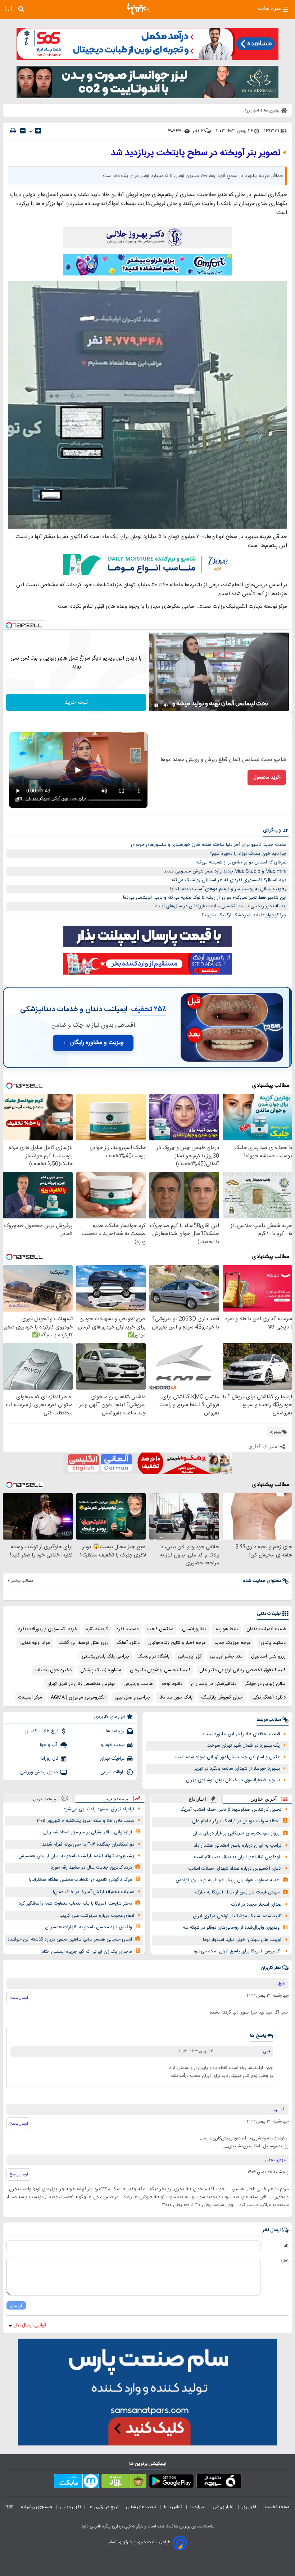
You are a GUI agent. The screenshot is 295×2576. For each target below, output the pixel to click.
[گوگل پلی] (171, 2482)
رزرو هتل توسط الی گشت (83, 1643)
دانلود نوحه (172, 1684)
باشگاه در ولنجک (154, 1656)
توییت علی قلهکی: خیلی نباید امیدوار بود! (242, 1940)
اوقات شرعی (112, 1772)
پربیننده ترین (116, 1799)
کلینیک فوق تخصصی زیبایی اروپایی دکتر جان (242, 1670)
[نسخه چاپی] (13, 131)
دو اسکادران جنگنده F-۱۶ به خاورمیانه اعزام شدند (88, 1845)
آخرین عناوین (264, 1799)
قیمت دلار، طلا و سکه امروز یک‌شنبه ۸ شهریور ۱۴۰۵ (85, 1821)
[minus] (23, 131)
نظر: (285, 2261)
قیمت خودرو (113, 1745)
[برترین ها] (139, 9)
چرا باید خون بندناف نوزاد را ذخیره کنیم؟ (248, 854)
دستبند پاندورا (273, 1643)
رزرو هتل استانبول (268, 1656)
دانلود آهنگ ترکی (269, 1697)
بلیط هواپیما (226, 1629)
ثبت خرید (76, 703)
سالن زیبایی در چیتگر (265, 1684)
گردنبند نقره (97, 1629)
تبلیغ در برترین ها (103, 2507)
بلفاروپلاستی (194, 1629)
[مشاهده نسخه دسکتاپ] (8, 9)
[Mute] (166, 705)
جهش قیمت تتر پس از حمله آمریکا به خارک (237, 1892)
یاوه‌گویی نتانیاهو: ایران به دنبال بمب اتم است (238, 1857)
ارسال (16, 2305)
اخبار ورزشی (224, 2507)
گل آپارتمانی (190, 1656)
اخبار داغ (198, 1799)
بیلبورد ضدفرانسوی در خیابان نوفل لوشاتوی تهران (233, 1780)
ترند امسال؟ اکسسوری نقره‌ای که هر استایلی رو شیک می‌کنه (229, 880)
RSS (9, 2507)
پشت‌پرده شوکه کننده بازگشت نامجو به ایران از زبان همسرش (76, 1856)
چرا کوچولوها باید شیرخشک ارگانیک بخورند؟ (244, 915)
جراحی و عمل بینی (132, 1697)
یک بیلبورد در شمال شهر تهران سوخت (243, 1746)
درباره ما (198, 2507)
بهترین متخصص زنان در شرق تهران (81, 1684)
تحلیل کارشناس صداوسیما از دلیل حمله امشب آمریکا (231, 1810)
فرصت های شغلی (141, 2507)
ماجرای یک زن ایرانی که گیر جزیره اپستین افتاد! (86, 1952)
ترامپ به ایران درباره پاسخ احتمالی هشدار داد (238, 1846)
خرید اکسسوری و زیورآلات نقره (48, 1629)
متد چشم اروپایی (226, 1656)
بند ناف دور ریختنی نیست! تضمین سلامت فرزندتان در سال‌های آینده (221, 906)
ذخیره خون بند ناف (53, 1670)
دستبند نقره (128, 1629)
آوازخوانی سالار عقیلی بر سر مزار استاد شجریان (88, 1832)
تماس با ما (173, 2507)
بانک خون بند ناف (176, 1697)
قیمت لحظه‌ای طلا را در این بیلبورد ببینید (241, 1734)
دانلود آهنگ (128, 1643)
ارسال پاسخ (19, 1998)
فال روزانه (49, 1759)
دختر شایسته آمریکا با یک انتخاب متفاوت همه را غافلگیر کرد (75, 1903)
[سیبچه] (219, 2482)
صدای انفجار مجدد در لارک (257, 1905)
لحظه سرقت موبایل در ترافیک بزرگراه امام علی (236, 1821)
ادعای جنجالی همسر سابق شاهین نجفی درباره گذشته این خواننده (70, 1939)
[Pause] (156, 705)
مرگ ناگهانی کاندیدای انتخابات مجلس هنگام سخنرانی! (80, 1880)
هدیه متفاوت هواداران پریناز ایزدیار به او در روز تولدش (228, 1880)
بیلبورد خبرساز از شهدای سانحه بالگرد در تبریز (237, 1769)
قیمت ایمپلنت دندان (266, 1629)
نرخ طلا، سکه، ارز (42, 1731)
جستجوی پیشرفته (37, 2507)
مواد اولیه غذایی (35, 1643)
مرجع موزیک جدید (233, 1643)
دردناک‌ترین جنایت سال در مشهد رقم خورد (91, 1868)
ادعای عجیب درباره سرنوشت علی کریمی (96, 1916)
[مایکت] (76, 2482)
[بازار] (124, 2482)
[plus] (38, 131)
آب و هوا (49, 1745)
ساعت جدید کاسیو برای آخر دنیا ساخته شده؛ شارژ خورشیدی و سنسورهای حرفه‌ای (209, 845)
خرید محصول (267, 778)
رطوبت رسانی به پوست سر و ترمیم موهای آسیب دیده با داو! (228, 889)
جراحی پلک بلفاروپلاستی (105, 1656)
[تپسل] (9, 625)
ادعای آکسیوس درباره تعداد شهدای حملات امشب (235, 1869)
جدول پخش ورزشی (39, 1772)
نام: (285, 2246)
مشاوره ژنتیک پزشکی (101, 1670)
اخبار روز (250, 2507)
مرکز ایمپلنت (30, 1697)
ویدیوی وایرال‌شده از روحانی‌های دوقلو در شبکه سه (231, 1928)
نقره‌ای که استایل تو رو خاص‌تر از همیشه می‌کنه (241, 862)
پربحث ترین (45, 1799)
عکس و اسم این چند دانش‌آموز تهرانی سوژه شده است (228, 1757)
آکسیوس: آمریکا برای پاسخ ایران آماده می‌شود (237, 1951)
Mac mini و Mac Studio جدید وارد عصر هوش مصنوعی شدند (225, 871)
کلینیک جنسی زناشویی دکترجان (160, 1670)
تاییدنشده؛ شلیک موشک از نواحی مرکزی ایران (237, 1916)
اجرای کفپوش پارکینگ (222, 1697)
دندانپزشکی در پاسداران (214, 1684)
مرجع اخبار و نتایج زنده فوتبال (177, 1643)
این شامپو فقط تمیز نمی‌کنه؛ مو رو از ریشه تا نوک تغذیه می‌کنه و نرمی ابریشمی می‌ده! (205, 898)
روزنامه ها (115, 1731)
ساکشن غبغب (160, 1629)
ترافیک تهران (112, 1759)
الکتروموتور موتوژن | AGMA (78, 1697)
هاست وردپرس (138, 1684)
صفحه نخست (277, 2507)
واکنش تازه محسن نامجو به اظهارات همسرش (88, 1927)
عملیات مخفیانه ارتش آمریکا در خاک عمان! (94, 1892)
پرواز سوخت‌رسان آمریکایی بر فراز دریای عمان (236, 1833)
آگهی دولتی (71, 2507)
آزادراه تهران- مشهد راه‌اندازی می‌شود (99, 1809)
